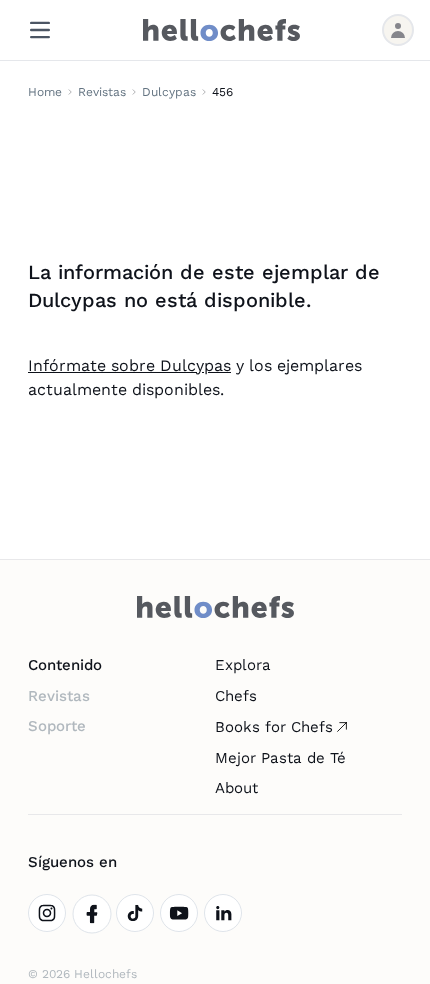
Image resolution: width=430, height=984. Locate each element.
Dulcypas (169, 92)
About (236, 788)
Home (45, 92)
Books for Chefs (274, 727)
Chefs (236, 696)
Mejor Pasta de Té (280, 758)
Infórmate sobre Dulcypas (129, 365)
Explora (243, 665)
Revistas (102, 92)
